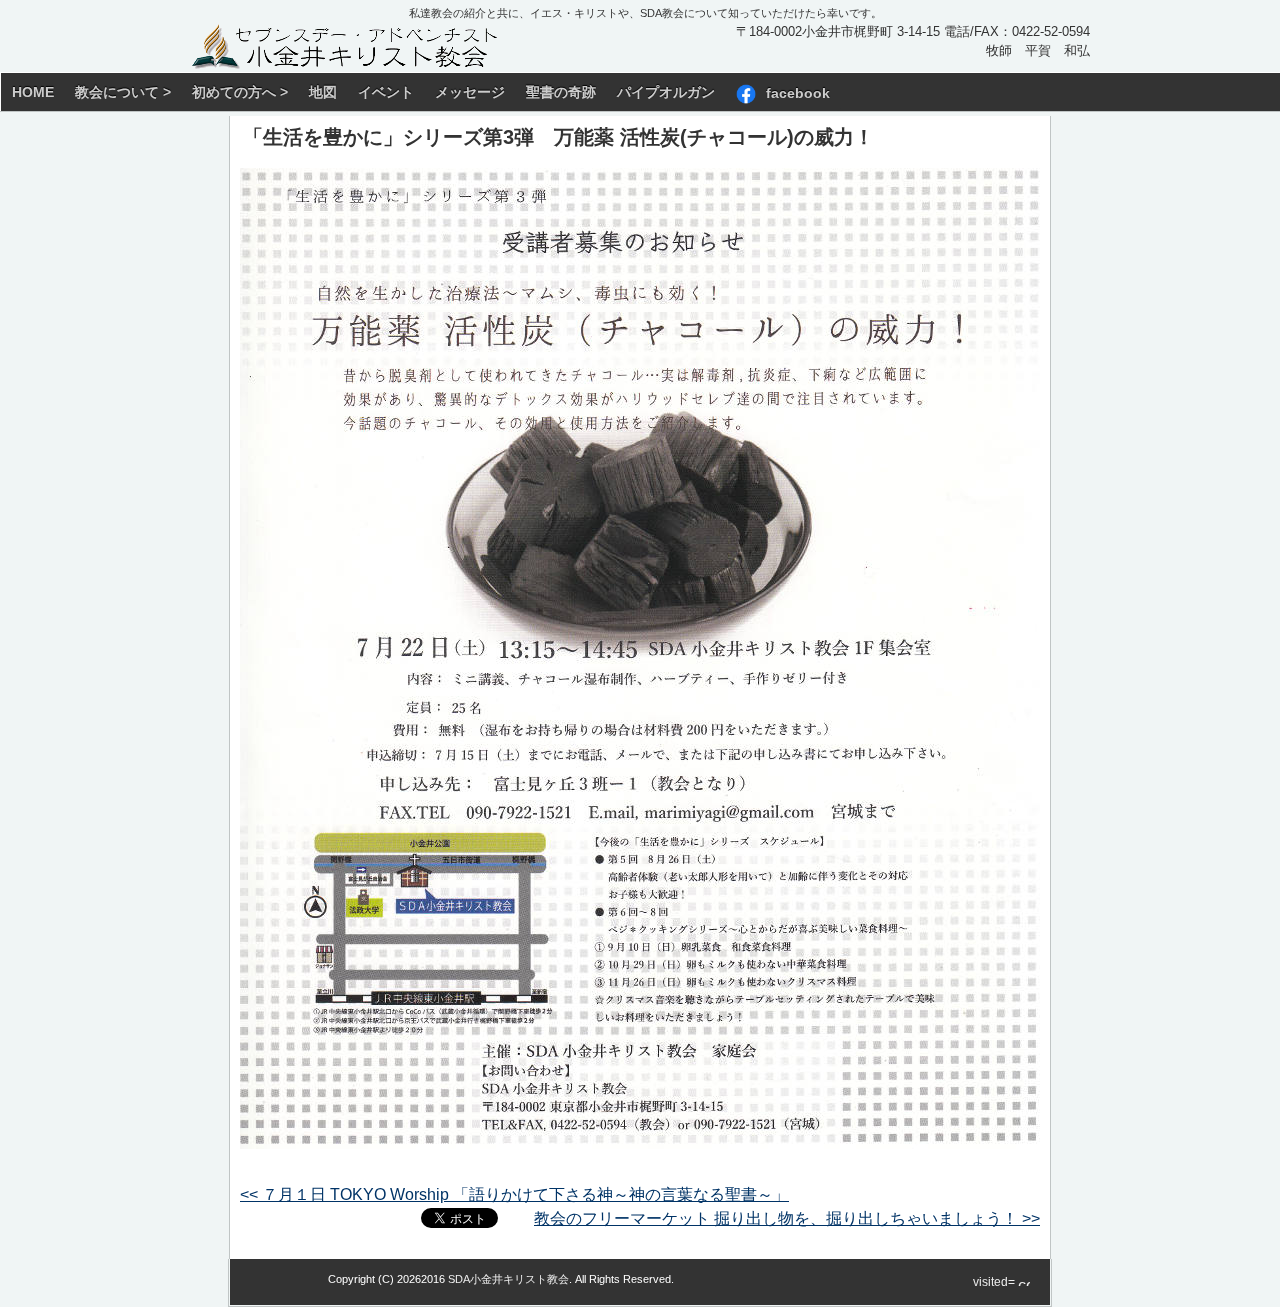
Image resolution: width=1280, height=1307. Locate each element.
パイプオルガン (666, 92)
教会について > (123, 92)
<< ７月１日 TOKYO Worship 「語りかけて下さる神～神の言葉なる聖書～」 (514, 1194)
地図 (323, 92)
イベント (386, 92)
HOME (33, 92)
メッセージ (470, 92)
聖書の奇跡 (561, 92)
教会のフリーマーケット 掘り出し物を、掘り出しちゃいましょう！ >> (787, 1218)
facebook (798, 92)
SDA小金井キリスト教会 (508, 1279)
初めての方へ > (240, 92)
